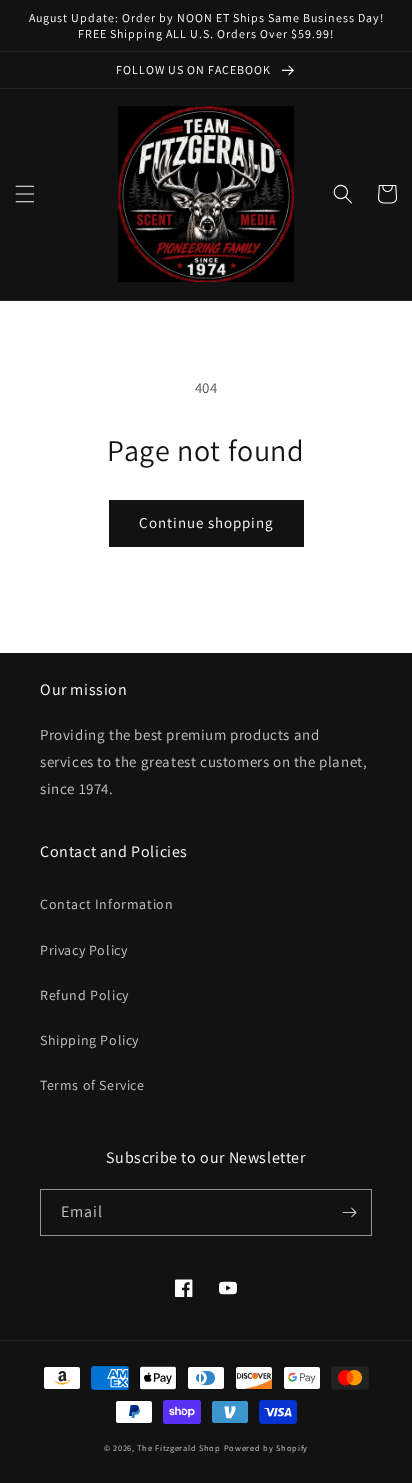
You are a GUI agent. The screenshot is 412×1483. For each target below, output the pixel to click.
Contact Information (106, 904)
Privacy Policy (83, 950)
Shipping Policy (89, 1040)
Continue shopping (206, 522)
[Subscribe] (349, 1212)
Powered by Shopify (266, 1447)
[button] (25, 194)
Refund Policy (84, 995)
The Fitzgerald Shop (178, 1447)
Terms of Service (92, 1085)
